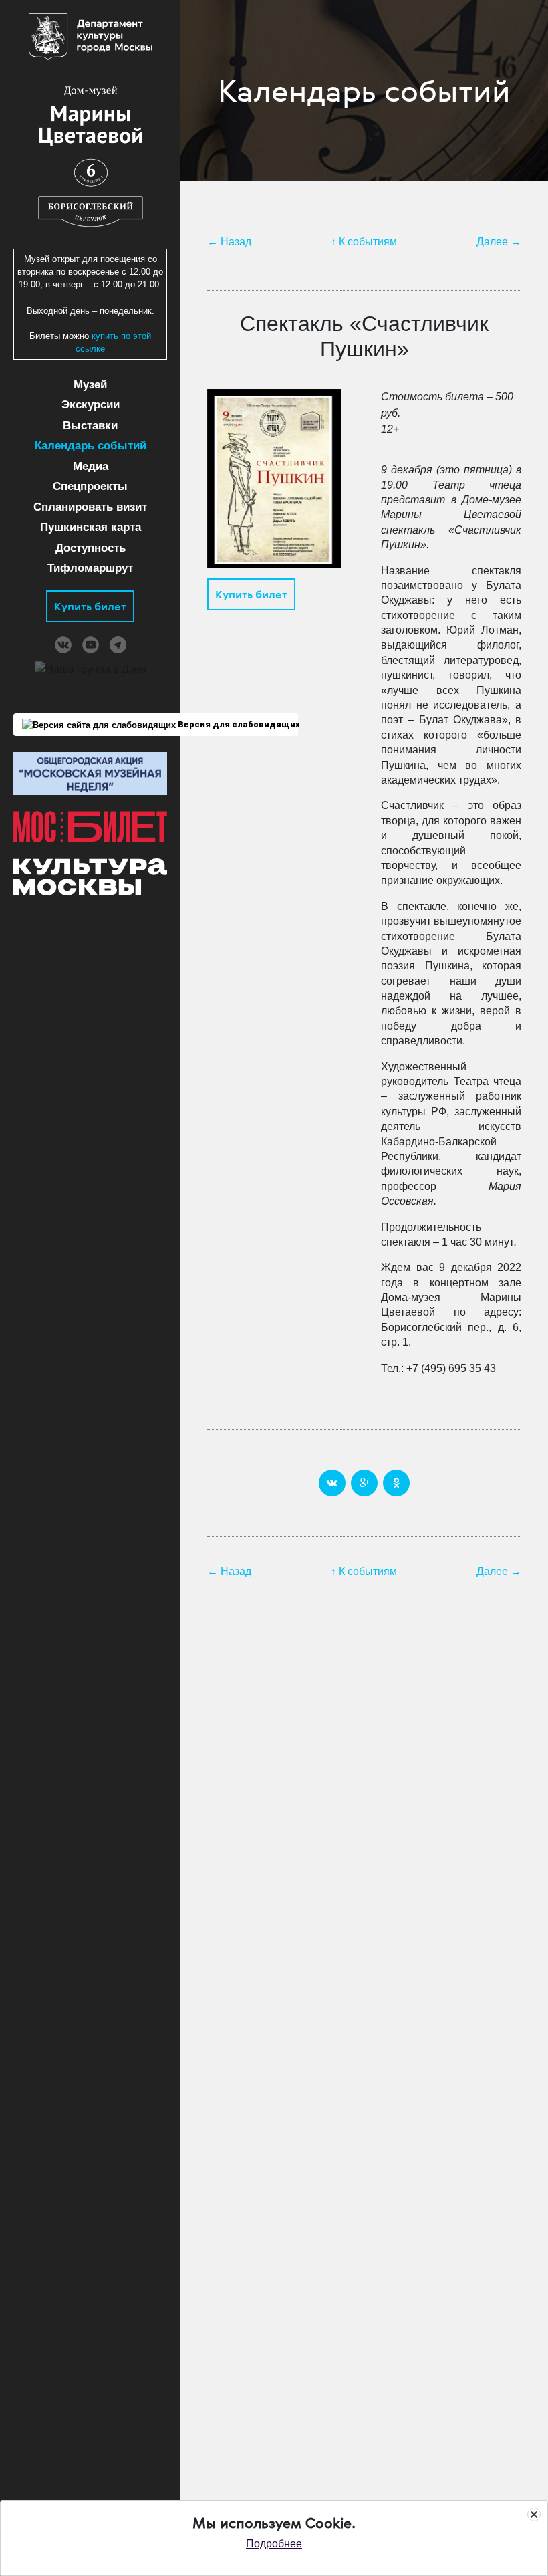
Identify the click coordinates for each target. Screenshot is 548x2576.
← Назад (229, 242)
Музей (90, 385)
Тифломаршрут (90, 568)
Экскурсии (91, 405)
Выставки (90, 426)
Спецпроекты (90, 486)
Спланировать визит (90, 507)
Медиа (91, 466)
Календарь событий (91, 446)
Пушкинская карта (91, 527)
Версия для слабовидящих (237, 724)
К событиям (368, 242)
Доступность (91, 548)
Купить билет (90, 606)
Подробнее (274, 2544)
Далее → (499, 242)
